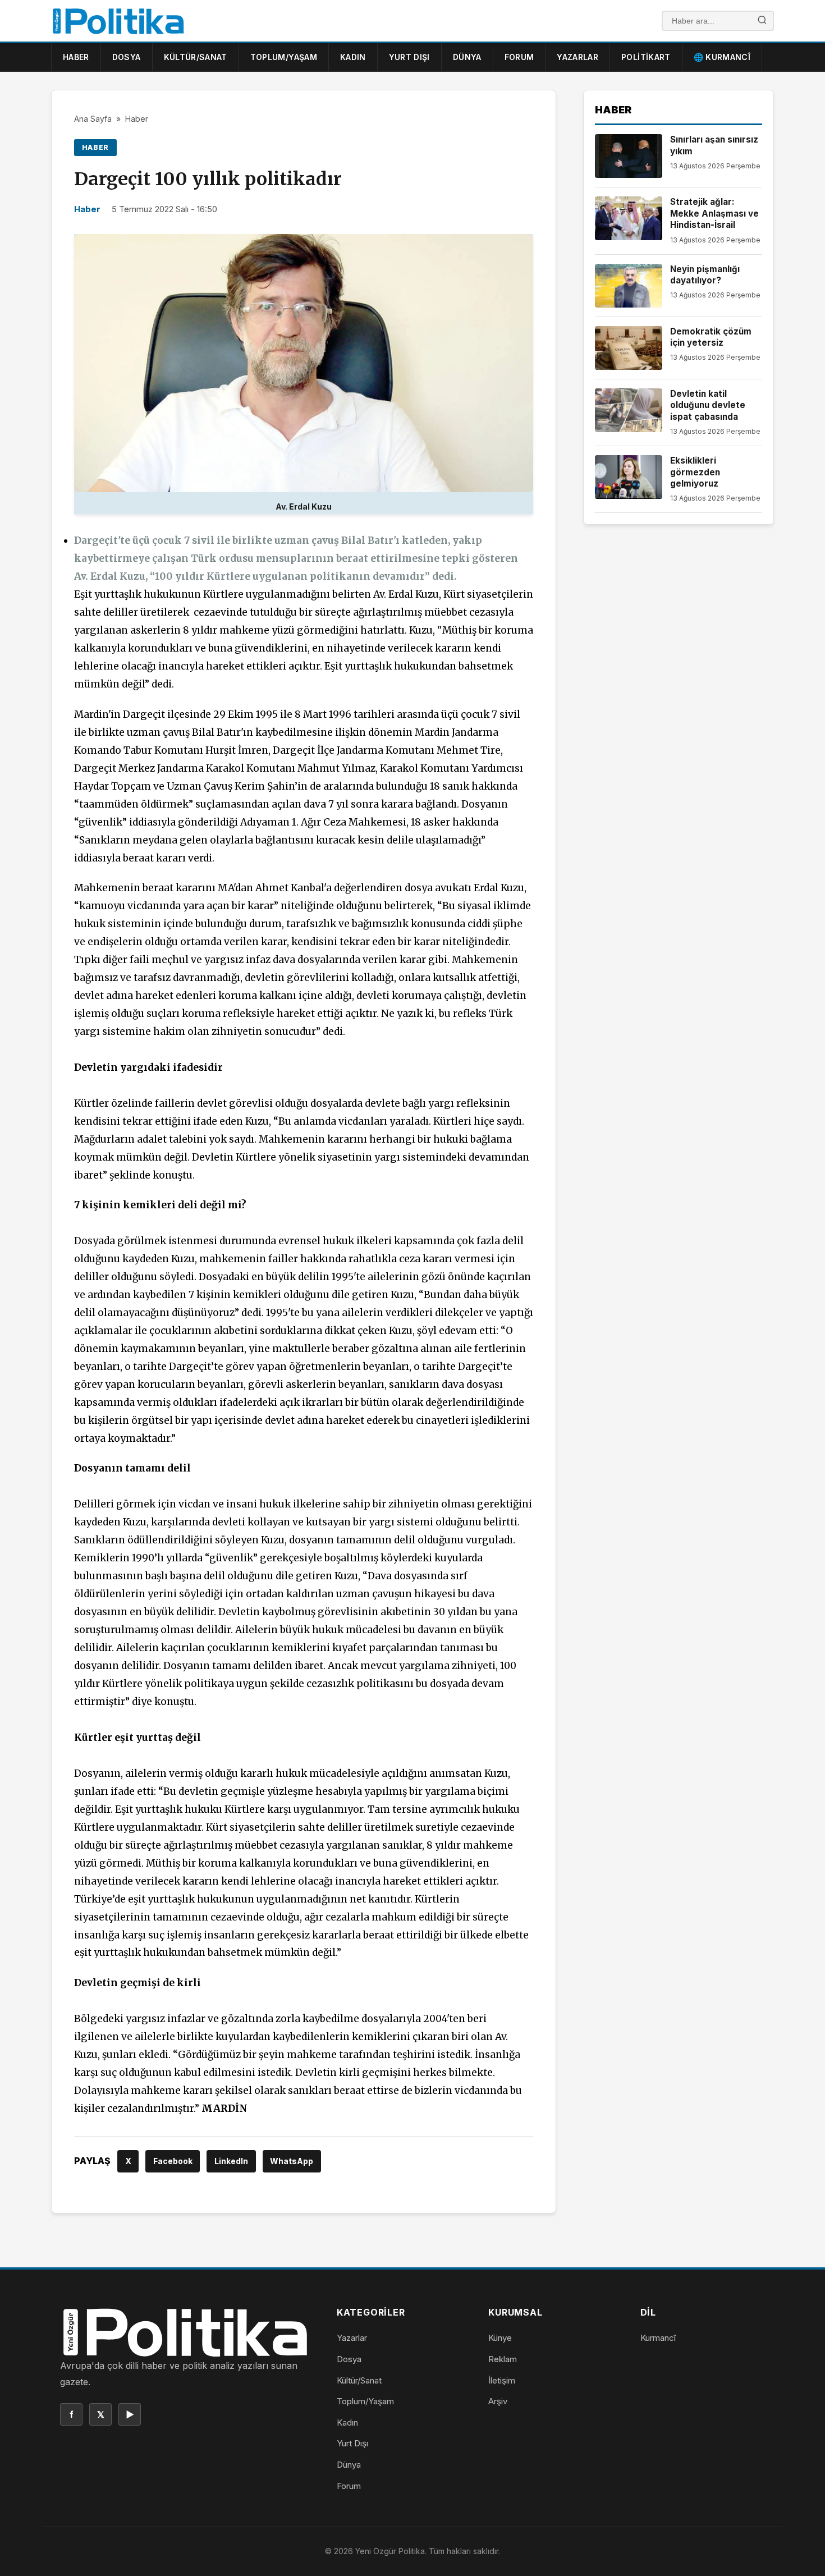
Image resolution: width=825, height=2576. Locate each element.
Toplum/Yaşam (284, 57)
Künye (500, 2338)
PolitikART (646, 57)
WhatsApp (292, 2161)
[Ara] (762, 21)
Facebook (173, 2161)
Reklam (503, 2359)
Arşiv (498, 2401)
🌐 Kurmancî (722, 57)
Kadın (353, 57)
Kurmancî (658, 2338)
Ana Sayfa (93, 119)
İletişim (502, 2380)
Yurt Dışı (409, 57)
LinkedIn (231, 2161)
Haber (76, 57)
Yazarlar (577, 57)
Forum (519, 57)
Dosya (127, 57)
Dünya (467, 57)
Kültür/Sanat (196, 57)
